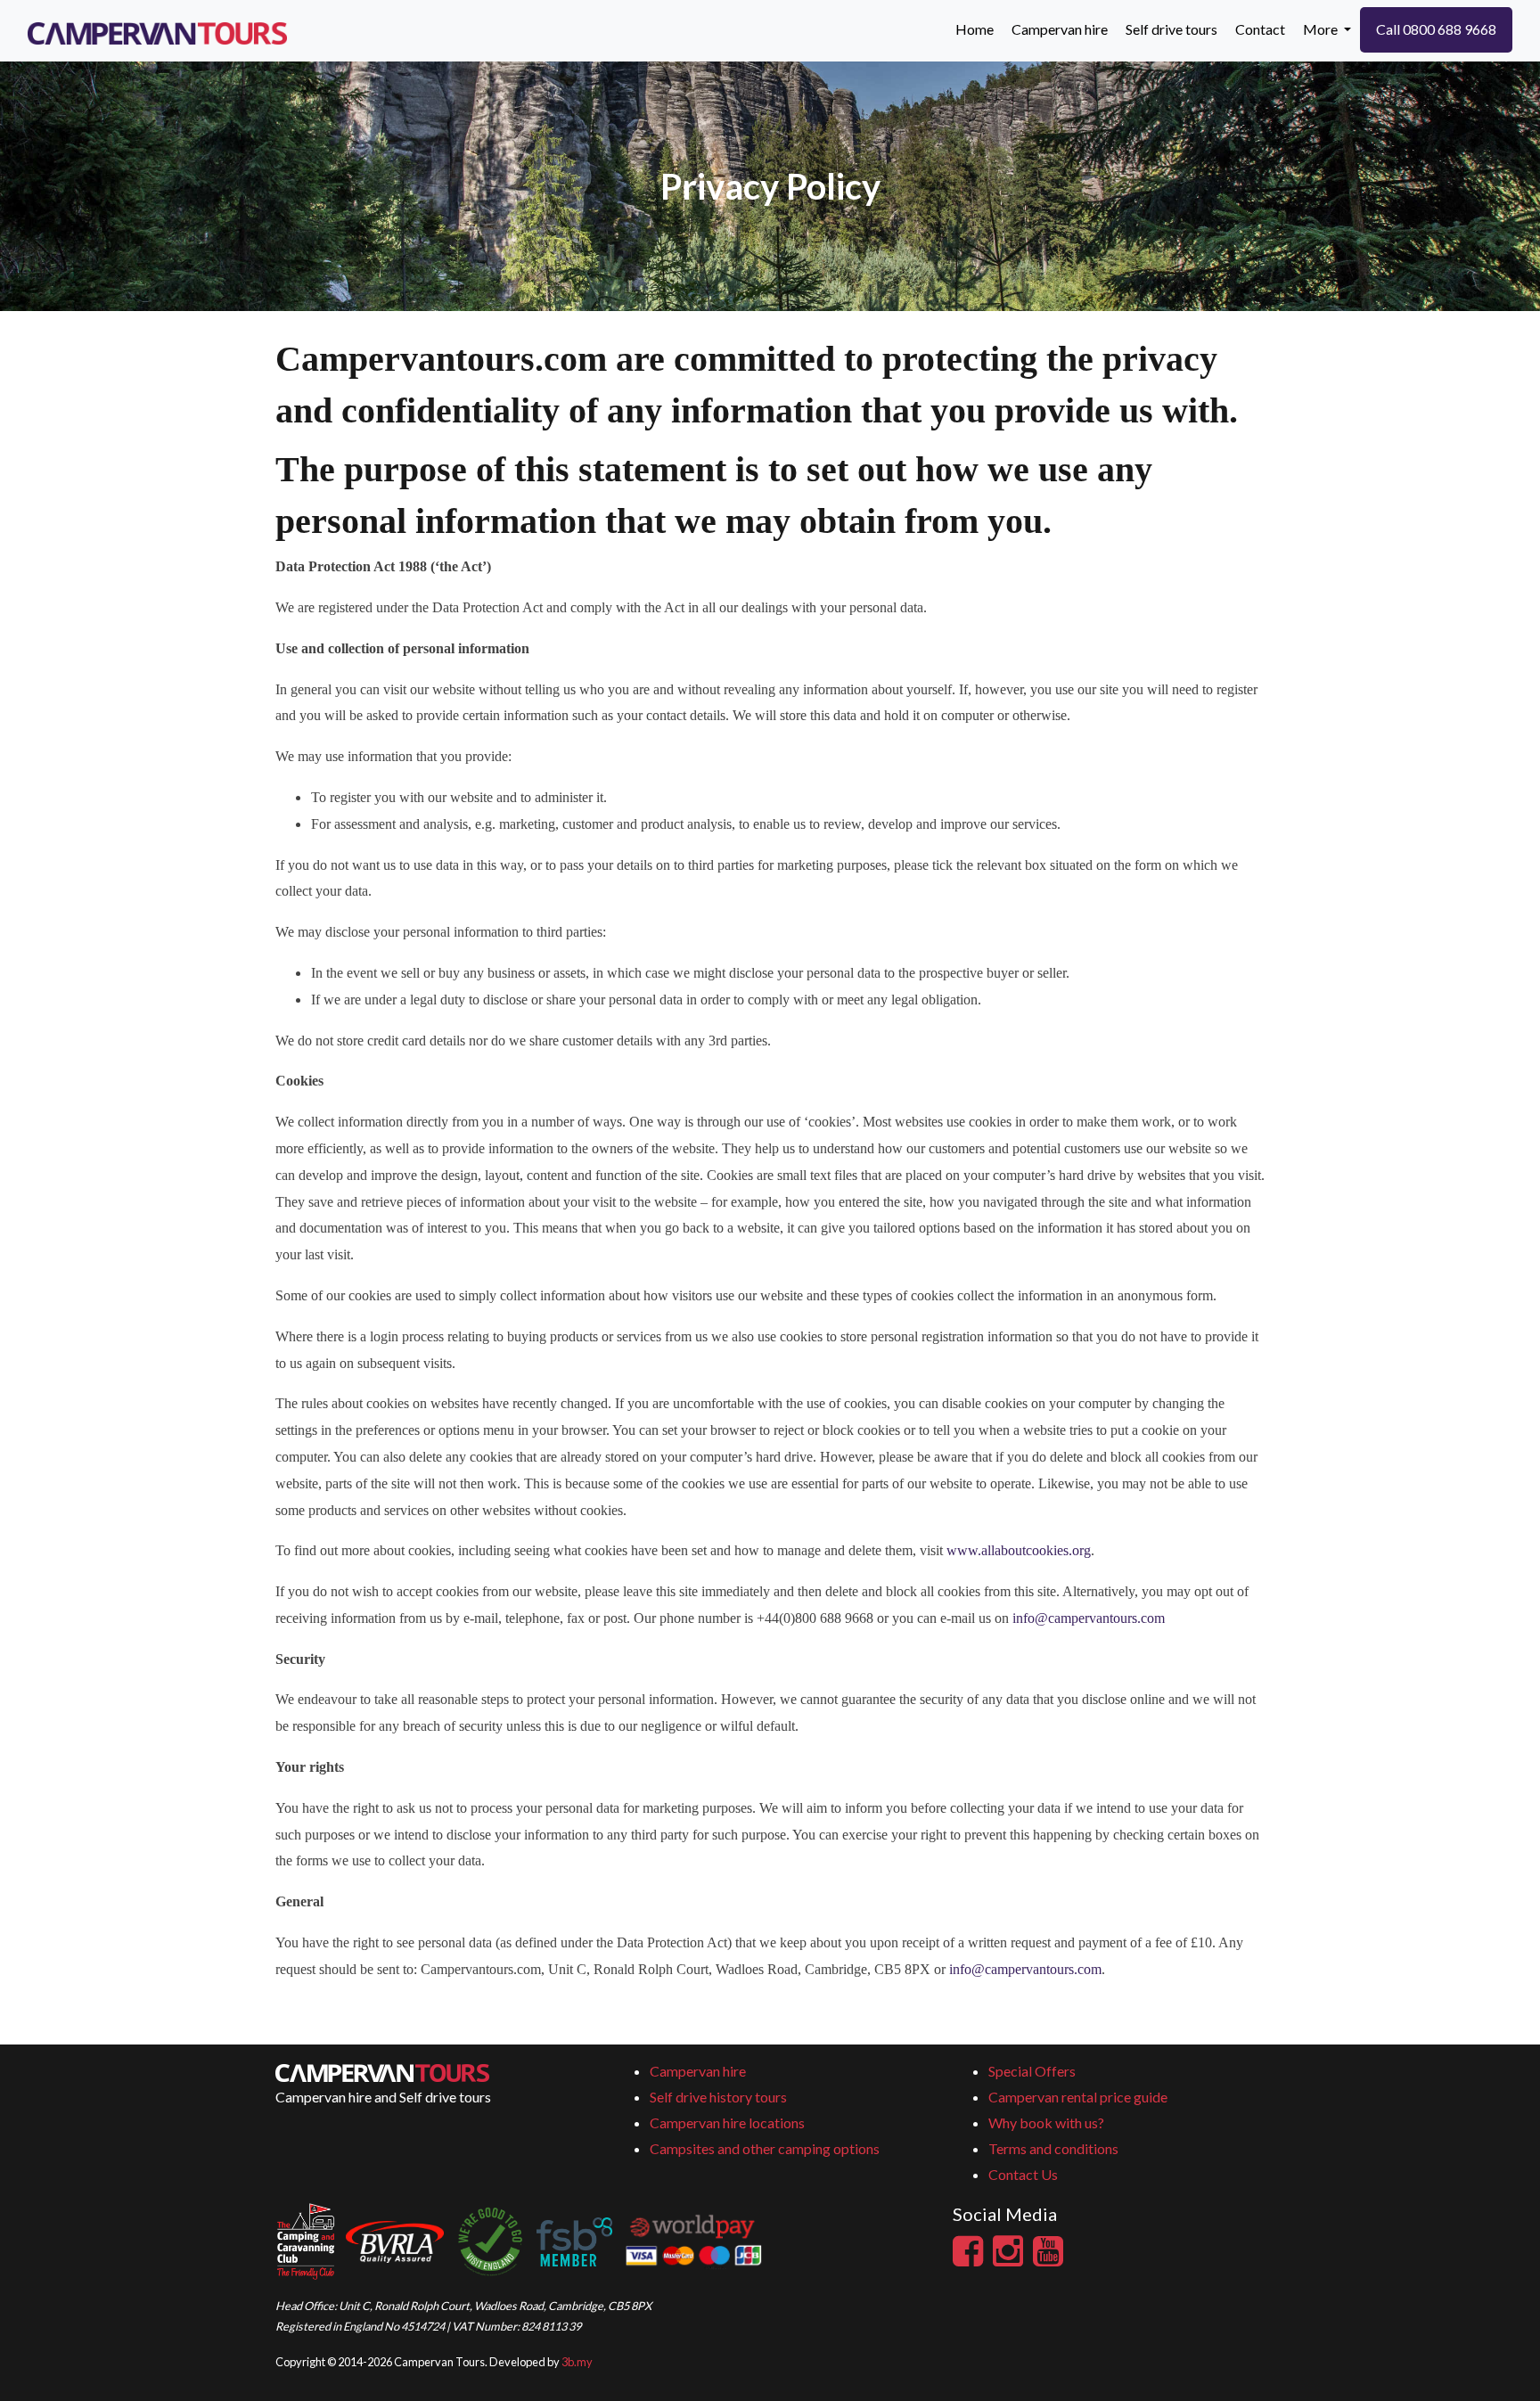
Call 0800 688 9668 (1436, 29)
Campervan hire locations (727, 2122)
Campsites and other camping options (765, 2148)
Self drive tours (1171, 29)
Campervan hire (698, 2071)
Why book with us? (1046, 2122)
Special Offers (1032, 2071)
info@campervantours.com (1089, 1618)
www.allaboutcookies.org (1019, 1550)
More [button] (1322, 29)
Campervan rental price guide (1078, 2097)
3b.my (577, 2362)
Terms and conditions (1053, 2148)
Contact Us (1023, 2174)
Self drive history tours (718, 2097)
